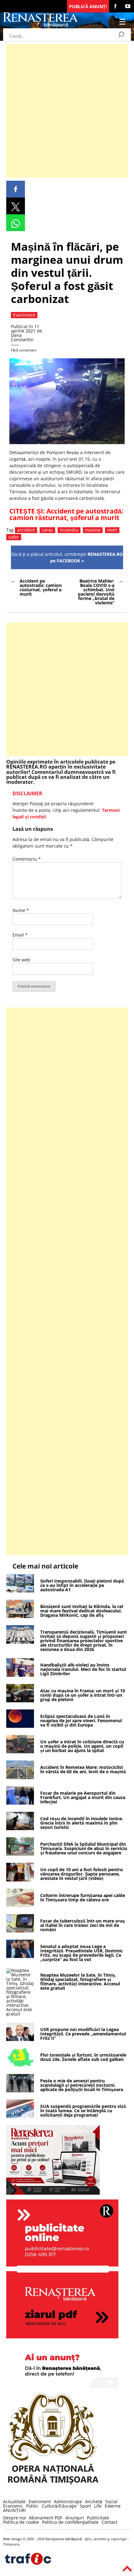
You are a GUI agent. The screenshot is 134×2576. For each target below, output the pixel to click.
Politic (32, 2506)
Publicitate (98, 2518)
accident (26, 530)
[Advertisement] (67, 111)
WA (16, 223)
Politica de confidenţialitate (70, 2522)
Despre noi (14, 2518)
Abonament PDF (46, 2518)
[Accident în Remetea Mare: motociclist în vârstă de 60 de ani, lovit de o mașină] (20, 1777)
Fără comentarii (24, 350)
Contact (110, 2522)
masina (93, 530)
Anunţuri (75, 2518)
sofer (14, 537)
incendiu (69, 530)
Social (111, 2502)
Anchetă (94, 2502)
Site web (21, 960)
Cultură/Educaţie (59, 2506)
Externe (113, 2506)
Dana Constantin (22, 337)
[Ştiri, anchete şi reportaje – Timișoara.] (41, 26)
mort (112, 530)
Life (98, 2506)
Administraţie (68, 2502)
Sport (85, 2506)
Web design (12, 2539)
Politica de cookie (21, 2522)
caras (47, 530)
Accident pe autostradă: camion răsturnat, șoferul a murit (66, 514)
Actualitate (14, 2502)
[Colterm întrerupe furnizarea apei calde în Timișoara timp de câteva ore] (20, 1905)
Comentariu (27, 859)
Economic (13, 2506)
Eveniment (40, 2502)
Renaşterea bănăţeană (64, 2539)
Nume (21, 910)
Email (20, 935)
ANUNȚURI (14, 2510)
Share (16, 189)
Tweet (16, 206)
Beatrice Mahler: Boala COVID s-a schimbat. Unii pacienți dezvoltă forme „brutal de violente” (96, 592)
